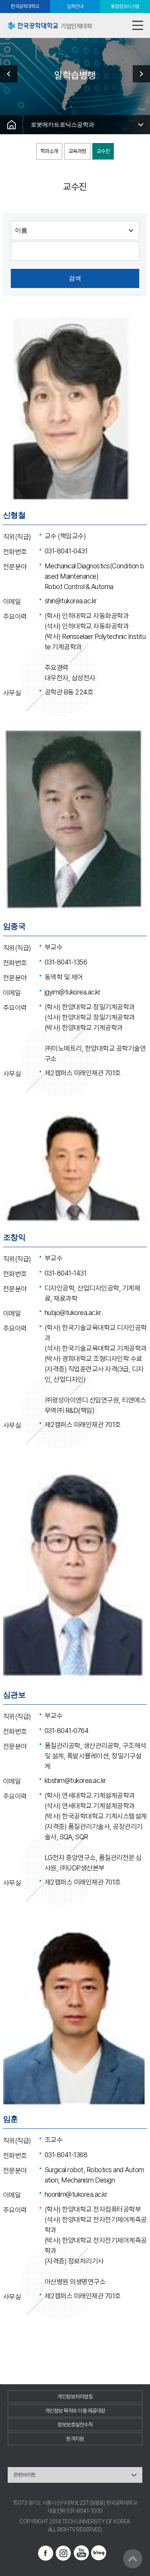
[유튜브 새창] (81, 2553)
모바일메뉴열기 (137, 26)
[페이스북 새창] (46, 2553)
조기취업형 (138, 74)
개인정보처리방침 (75, 2397)
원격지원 (75, 2439)
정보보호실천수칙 (75, 2425)
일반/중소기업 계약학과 (12, 74)
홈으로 (12, 125)
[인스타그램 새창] (63, 2553)
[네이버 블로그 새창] (99, 2553)
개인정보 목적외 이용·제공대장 (75, 2411)
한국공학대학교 (25, 6)
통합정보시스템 (125, 6)
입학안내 (75, 6)
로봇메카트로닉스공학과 (62, 124)
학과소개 (49, 151)
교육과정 (77, 151)
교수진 (103, 151)
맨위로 (133, 2559)
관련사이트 (25, 2475)
